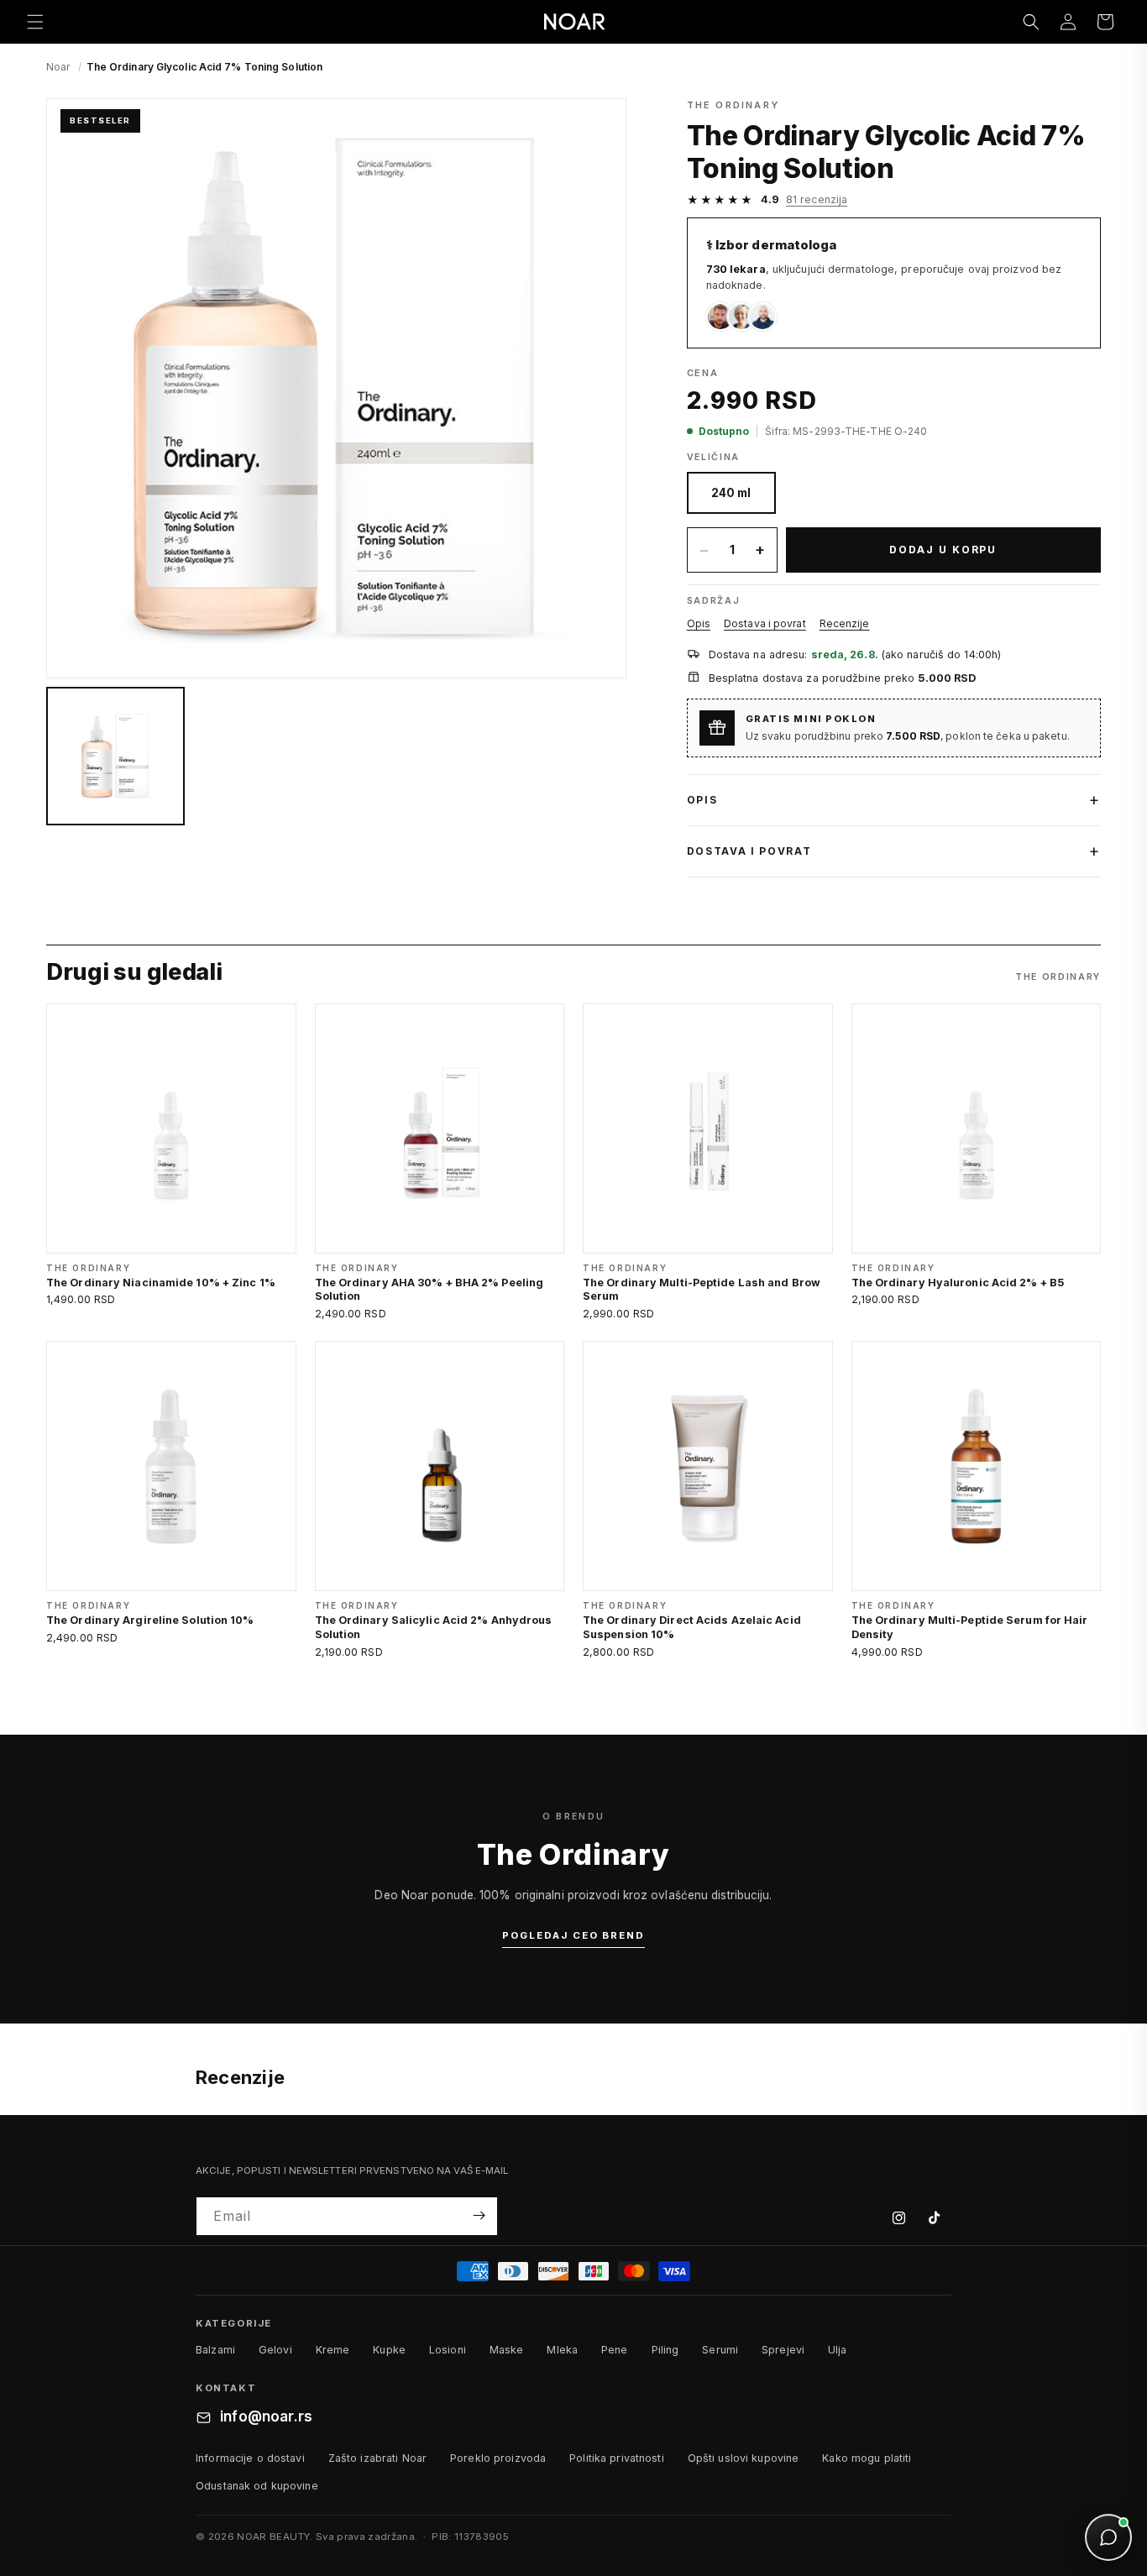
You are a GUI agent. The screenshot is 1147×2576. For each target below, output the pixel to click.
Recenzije (845, 623)
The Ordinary (733, 105)
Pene (615, 2350)
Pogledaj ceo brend (573, 1935)
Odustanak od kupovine (257, 2486)
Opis (699, 623)
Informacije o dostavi (250, 2458)
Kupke (389, 2350)
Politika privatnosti (617, 2458)
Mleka (562, 2350)
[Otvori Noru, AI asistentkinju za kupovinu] (1108, 2537)
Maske (507, 2350)
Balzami (215, 2350)
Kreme (333, 2350)
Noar (58, 67)
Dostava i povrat (765, 623)
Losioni (448, 2350)
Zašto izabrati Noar (377, 2458)
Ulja (838, 2350)
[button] (35, 22)
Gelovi (275, 2350)
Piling (665, 2350)
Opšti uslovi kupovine (744, 2458)
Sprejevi (783, 2350)
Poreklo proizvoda (498, 2458)
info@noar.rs (266, 2417)
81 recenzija (817, 199)
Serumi (720, 2350)
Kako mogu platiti (867, 2458)
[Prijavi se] (479, 2215)
